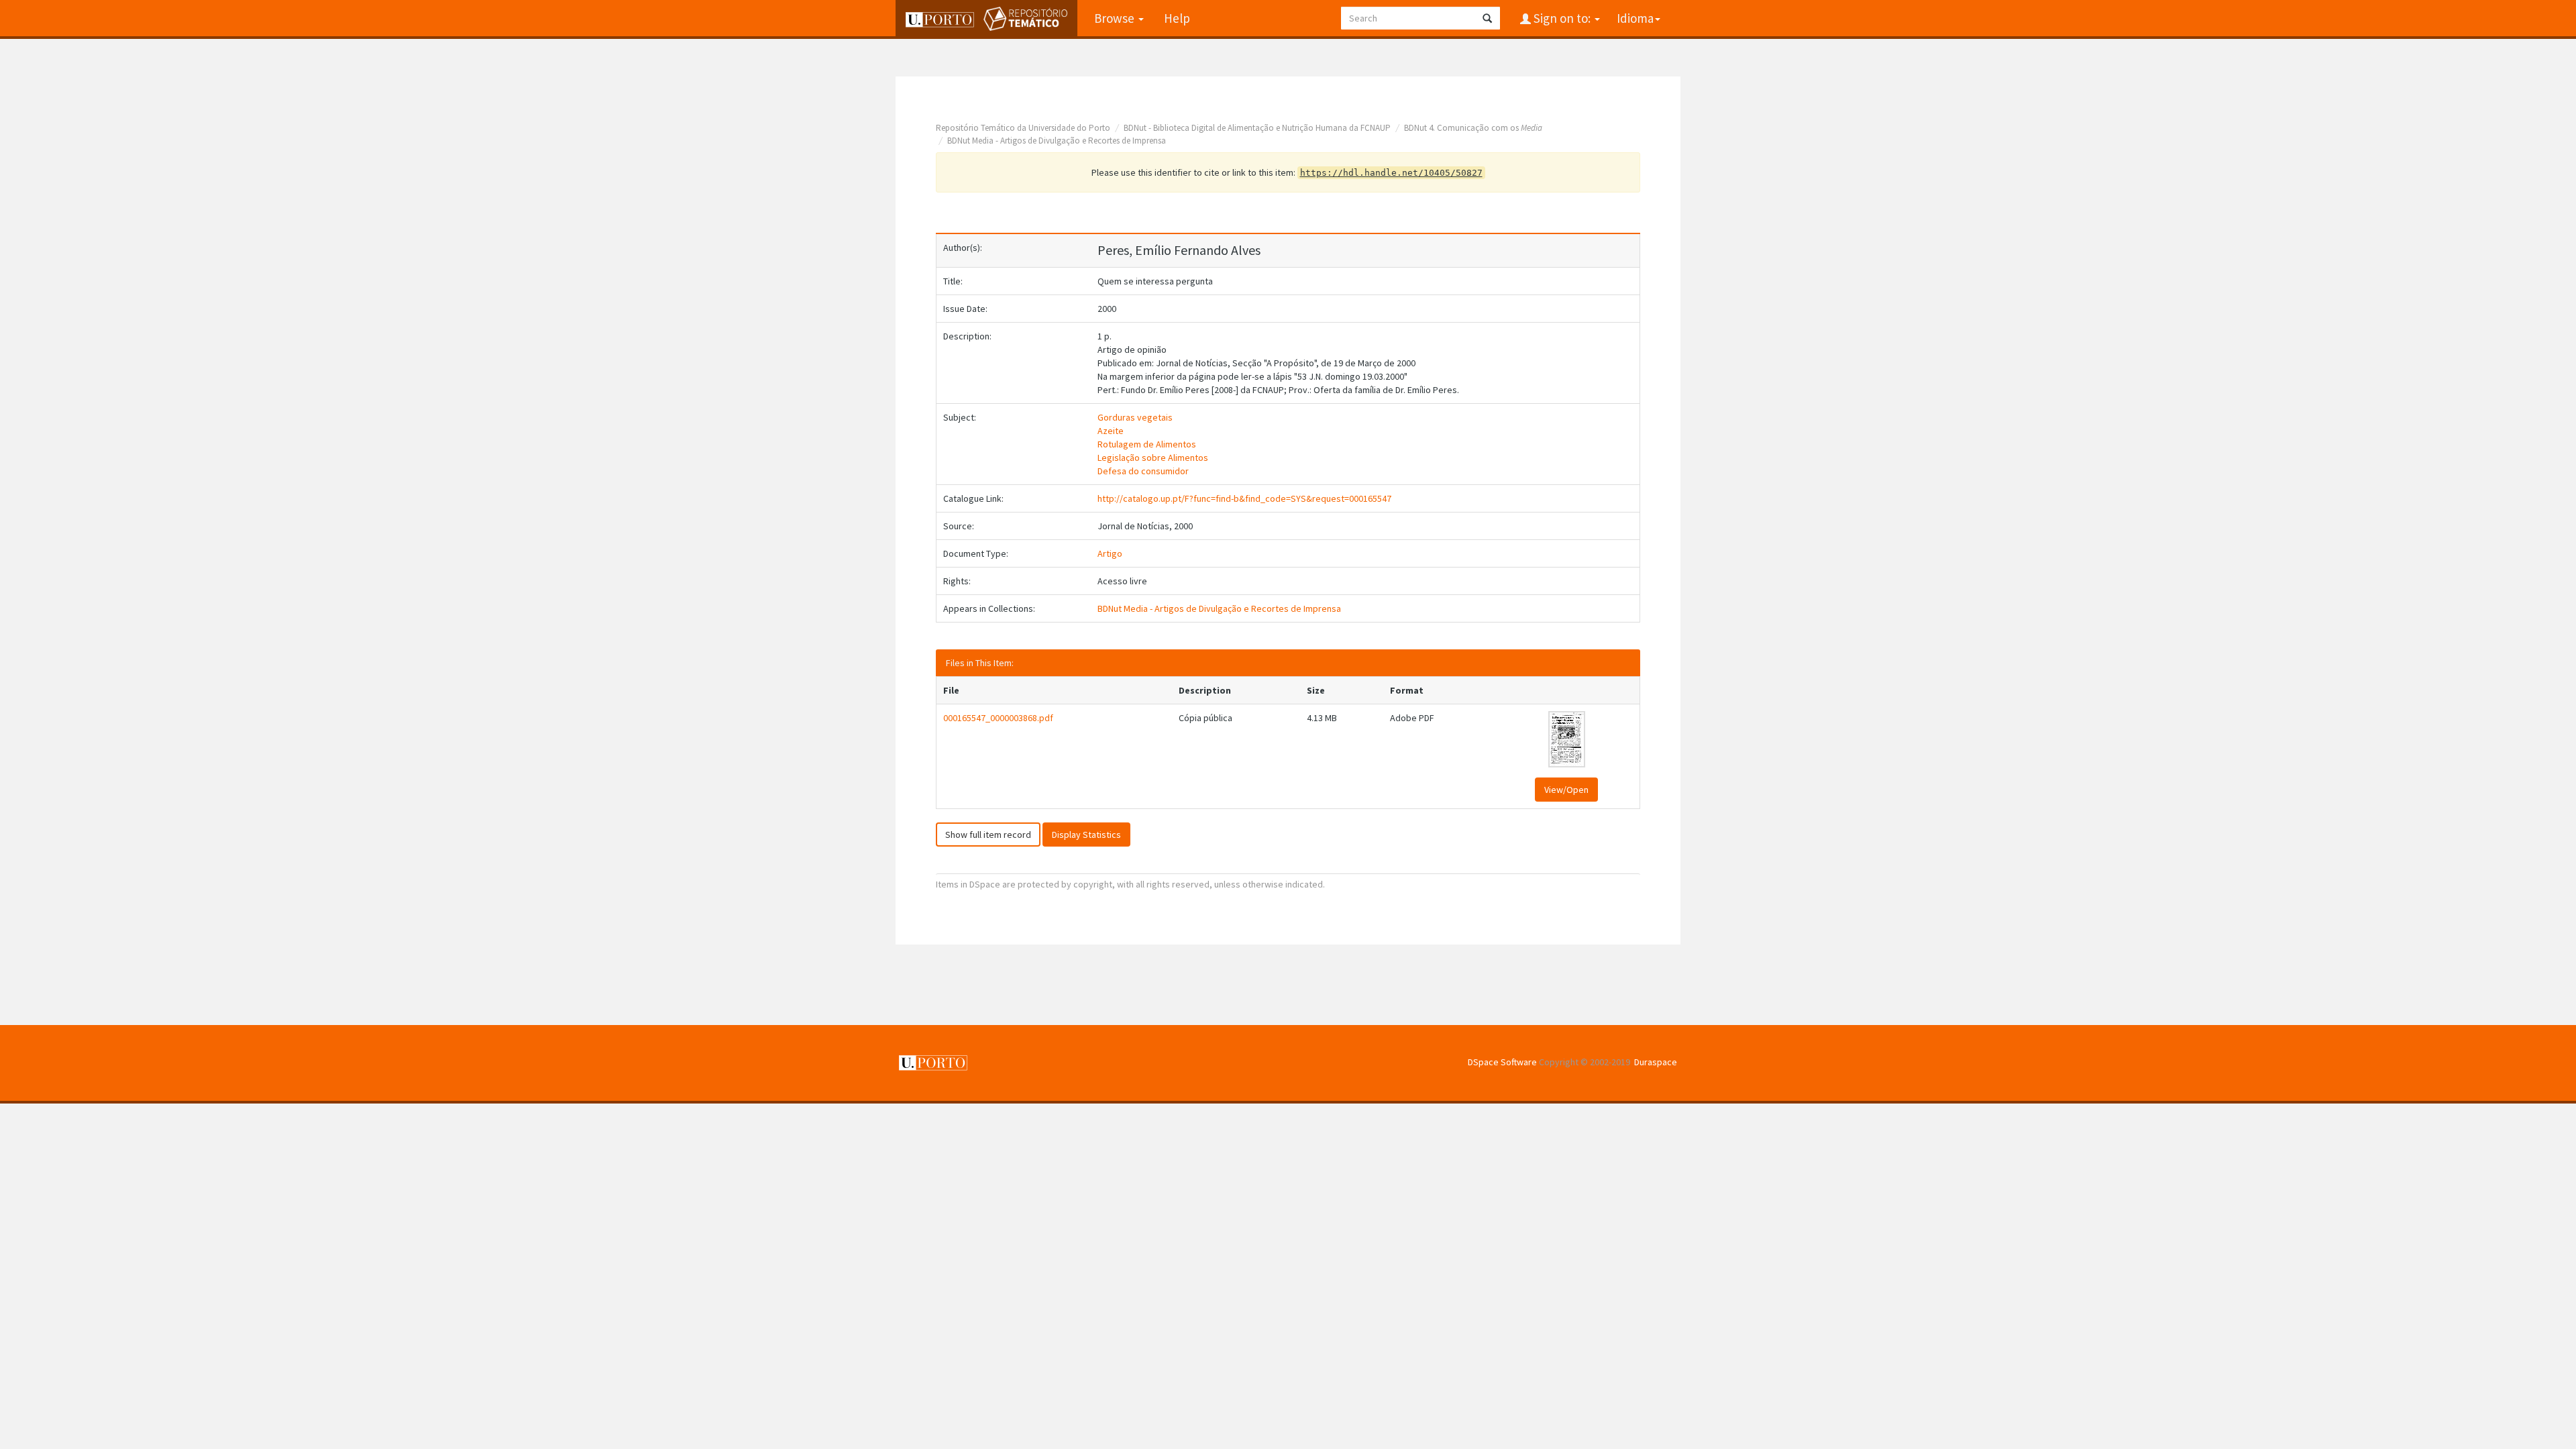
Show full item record (988, 835)
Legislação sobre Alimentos (1153, 458)
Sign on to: (1562, 18)
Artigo (1110, 553)
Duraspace (1656, 1062)
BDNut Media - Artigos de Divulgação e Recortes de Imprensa (1057, 141)
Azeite (1111, 431)
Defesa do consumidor (1143, 471)
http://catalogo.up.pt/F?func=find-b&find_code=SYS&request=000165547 (1244, 498)
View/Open (1566, 790)
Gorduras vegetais (1135, 417)
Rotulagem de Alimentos (1147, 444)
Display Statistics (1086, 835)
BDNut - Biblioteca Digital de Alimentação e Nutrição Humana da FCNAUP (1257, 128)
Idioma (1635, 18)
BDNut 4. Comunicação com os (1473, 128)
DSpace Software (1502, 1062)
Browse (1116, 18)
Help (1177, 18)
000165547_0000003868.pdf (998, 718)
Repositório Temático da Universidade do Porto (1023, 128)
